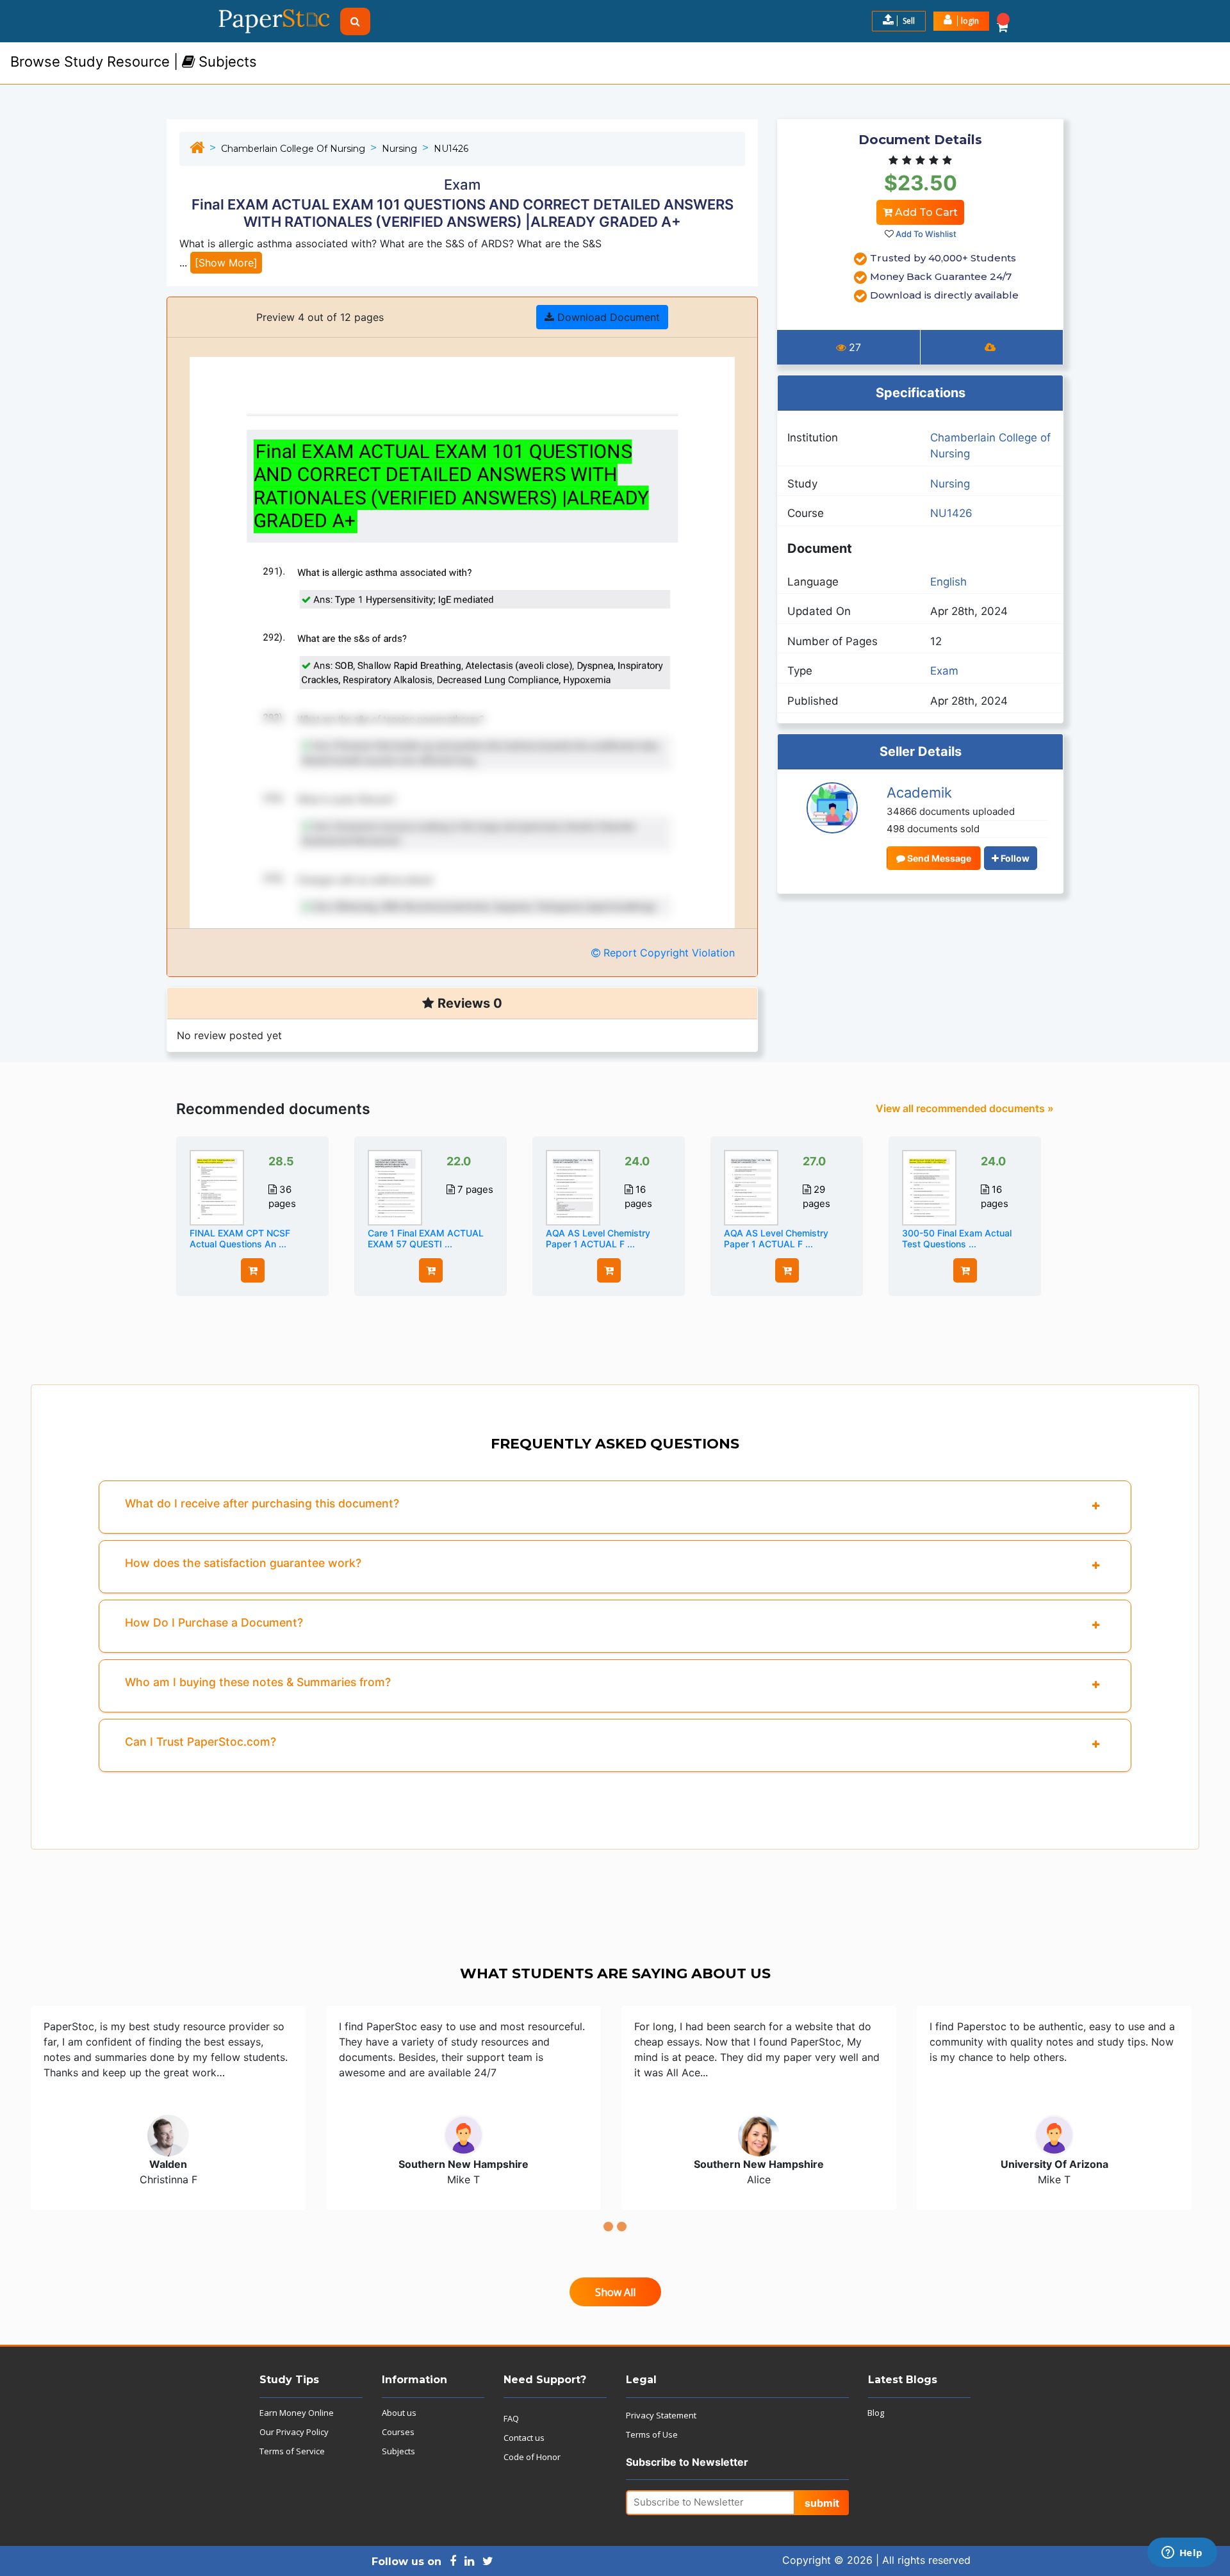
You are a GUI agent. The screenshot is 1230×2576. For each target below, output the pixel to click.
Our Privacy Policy (294, 2432)
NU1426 (451, 149)
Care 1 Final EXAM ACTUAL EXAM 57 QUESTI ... (426, 1238)
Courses (398, 2432)
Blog (876, 2413)
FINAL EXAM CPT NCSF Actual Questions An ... (240, 1238)
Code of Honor (532, 2457)
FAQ (511, 2418)
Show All (615, 2292)
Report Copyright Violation (668, 953)
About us (399, 2413)
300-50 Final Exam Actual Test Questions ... (957, 1238)
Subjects (398, 2451)
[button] (961, 21)
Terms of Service (292, 2451)
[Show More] (226, 263)
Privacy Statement (661, 2415)
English (948, 582)
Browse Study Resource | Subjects (134, 62)
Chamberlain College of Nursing (293, 149)
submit (822, 2503)
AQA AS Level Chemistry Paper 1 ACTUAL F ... (598, 1238)
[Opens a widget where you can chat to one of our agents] (1182, 2554)
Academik (919, 792)
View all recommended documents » (965, 1108)
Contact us (524, 2438)
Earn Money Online (297, 2413)
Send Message (938, 858)
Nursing (399, 149)
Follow (1014, 858)
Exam (944, 671)
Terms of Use (652, 2434)
